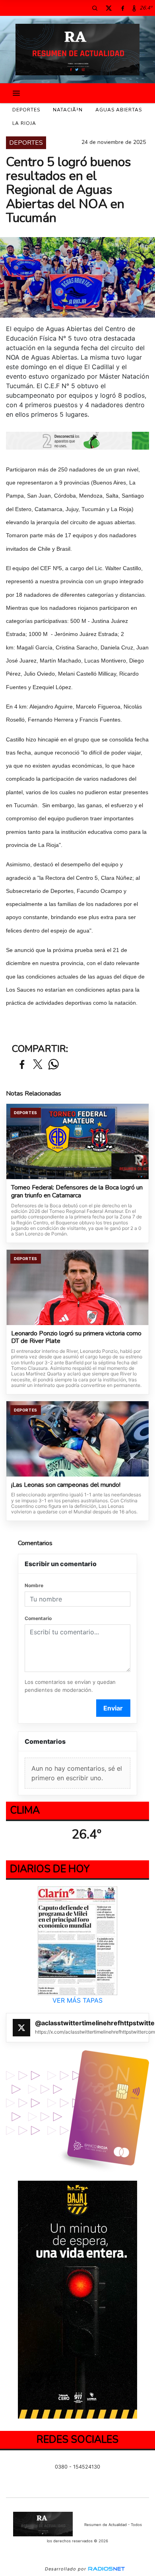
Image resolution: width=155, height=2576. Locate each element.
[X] (108, 8)
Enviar (113, 1708)
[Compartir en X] (38, 1065)
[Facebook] (122, 8)
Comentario (38, 1618)
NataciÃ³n (68, 110)
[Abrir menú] (16, 93)
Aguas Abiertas (119, 110)
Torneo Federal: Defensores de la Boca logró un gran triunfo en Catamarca (77, 1192)
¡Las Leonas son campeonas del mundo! (66, 1485)
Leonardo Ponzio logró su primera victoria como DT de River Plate (76, 1338)
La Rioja (24, 123)
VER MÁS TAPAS (77, 2000)
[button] (95, 8)
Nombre (34, 1585)
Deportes (26, 110)
